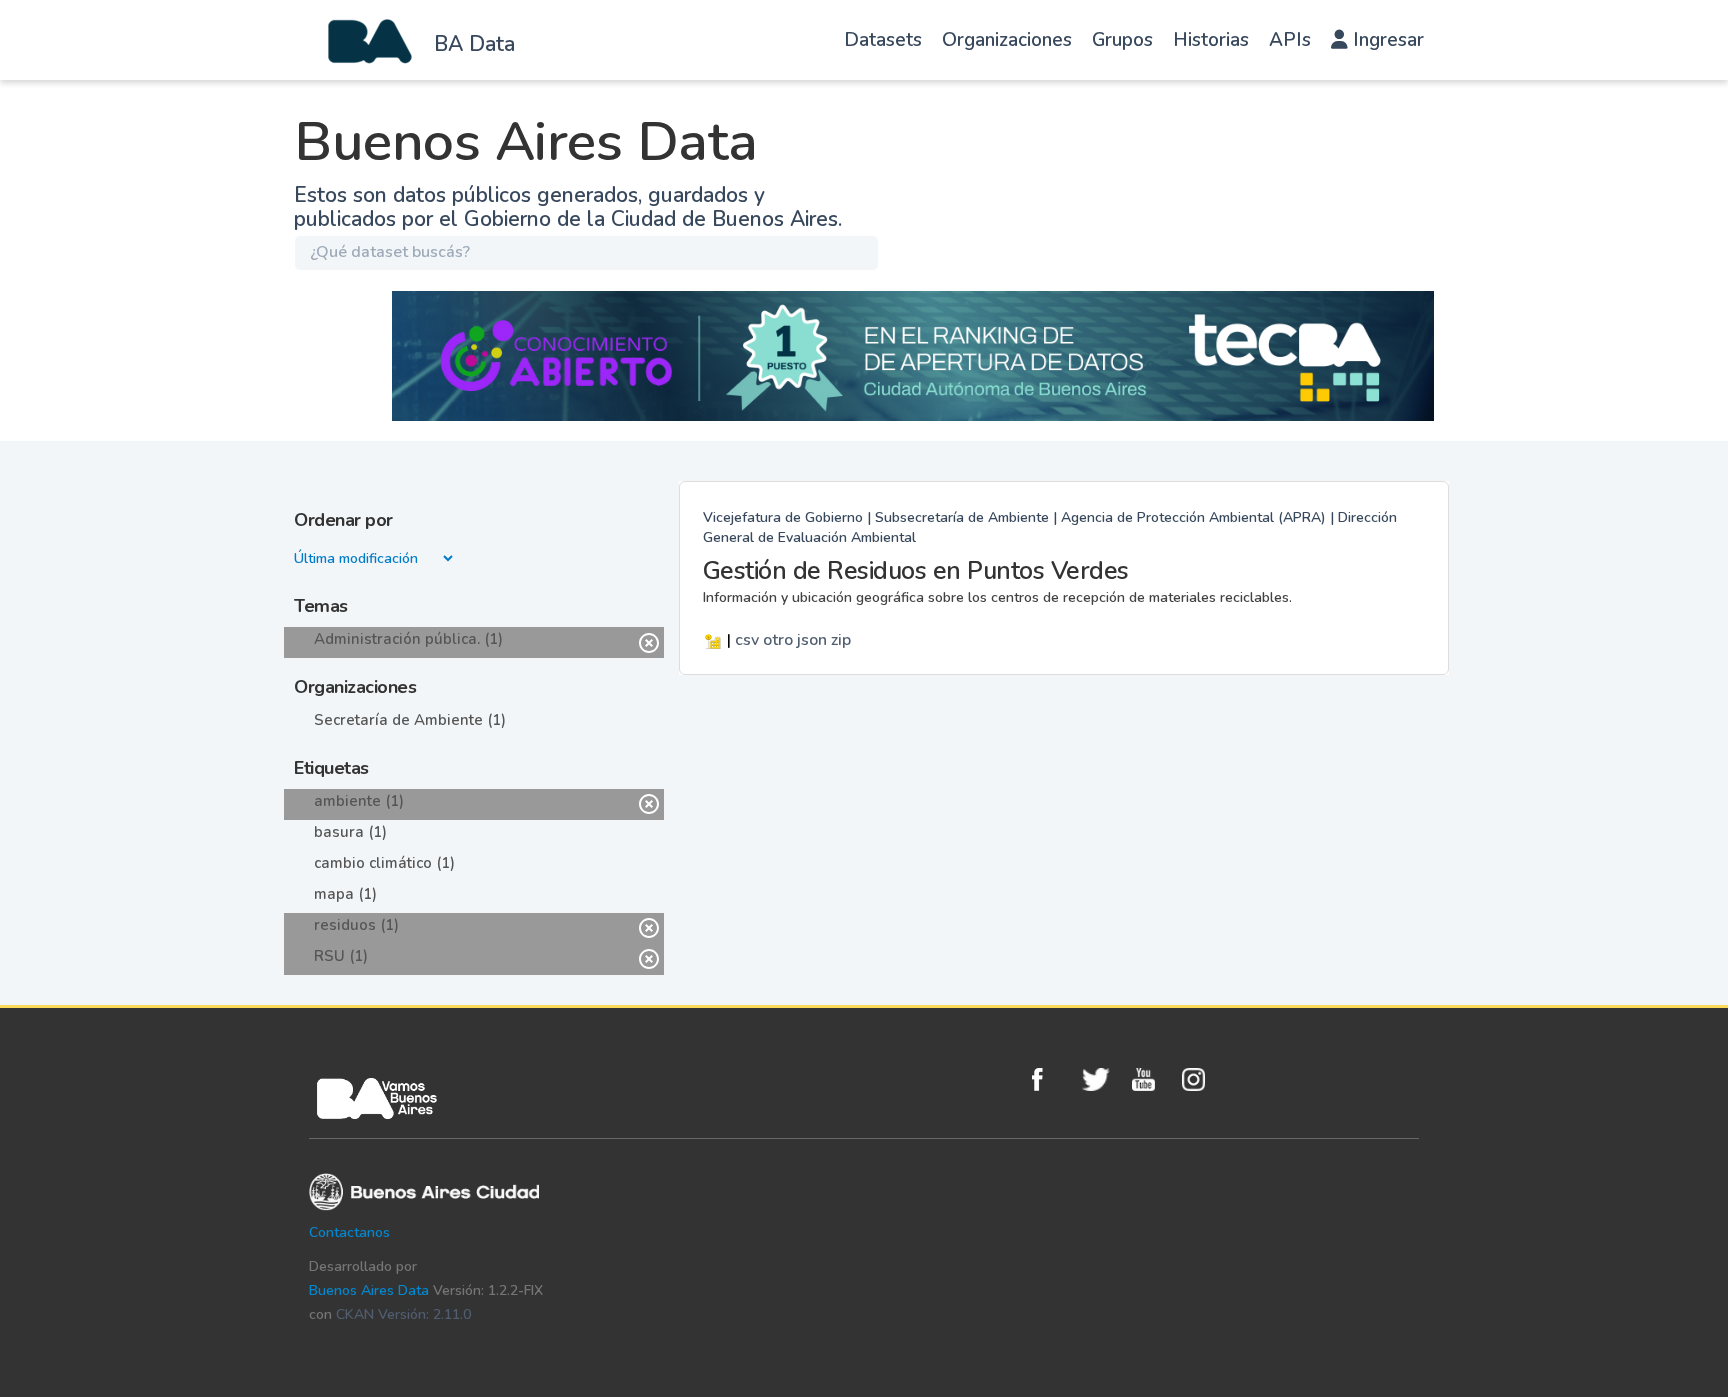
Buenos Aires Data (369, 1290)
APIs (1290, 40)
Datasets (883, 40)
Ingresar (1386, 40)
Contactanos (349, 1232)
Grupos (1122, 40)
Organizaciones (1007, 40)
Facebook (1052, 1079)
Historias (1211, 40)
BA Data (474, 44)
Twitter (1102, 1079)
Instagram (1202, 1079)
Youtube (1152, 1079)
